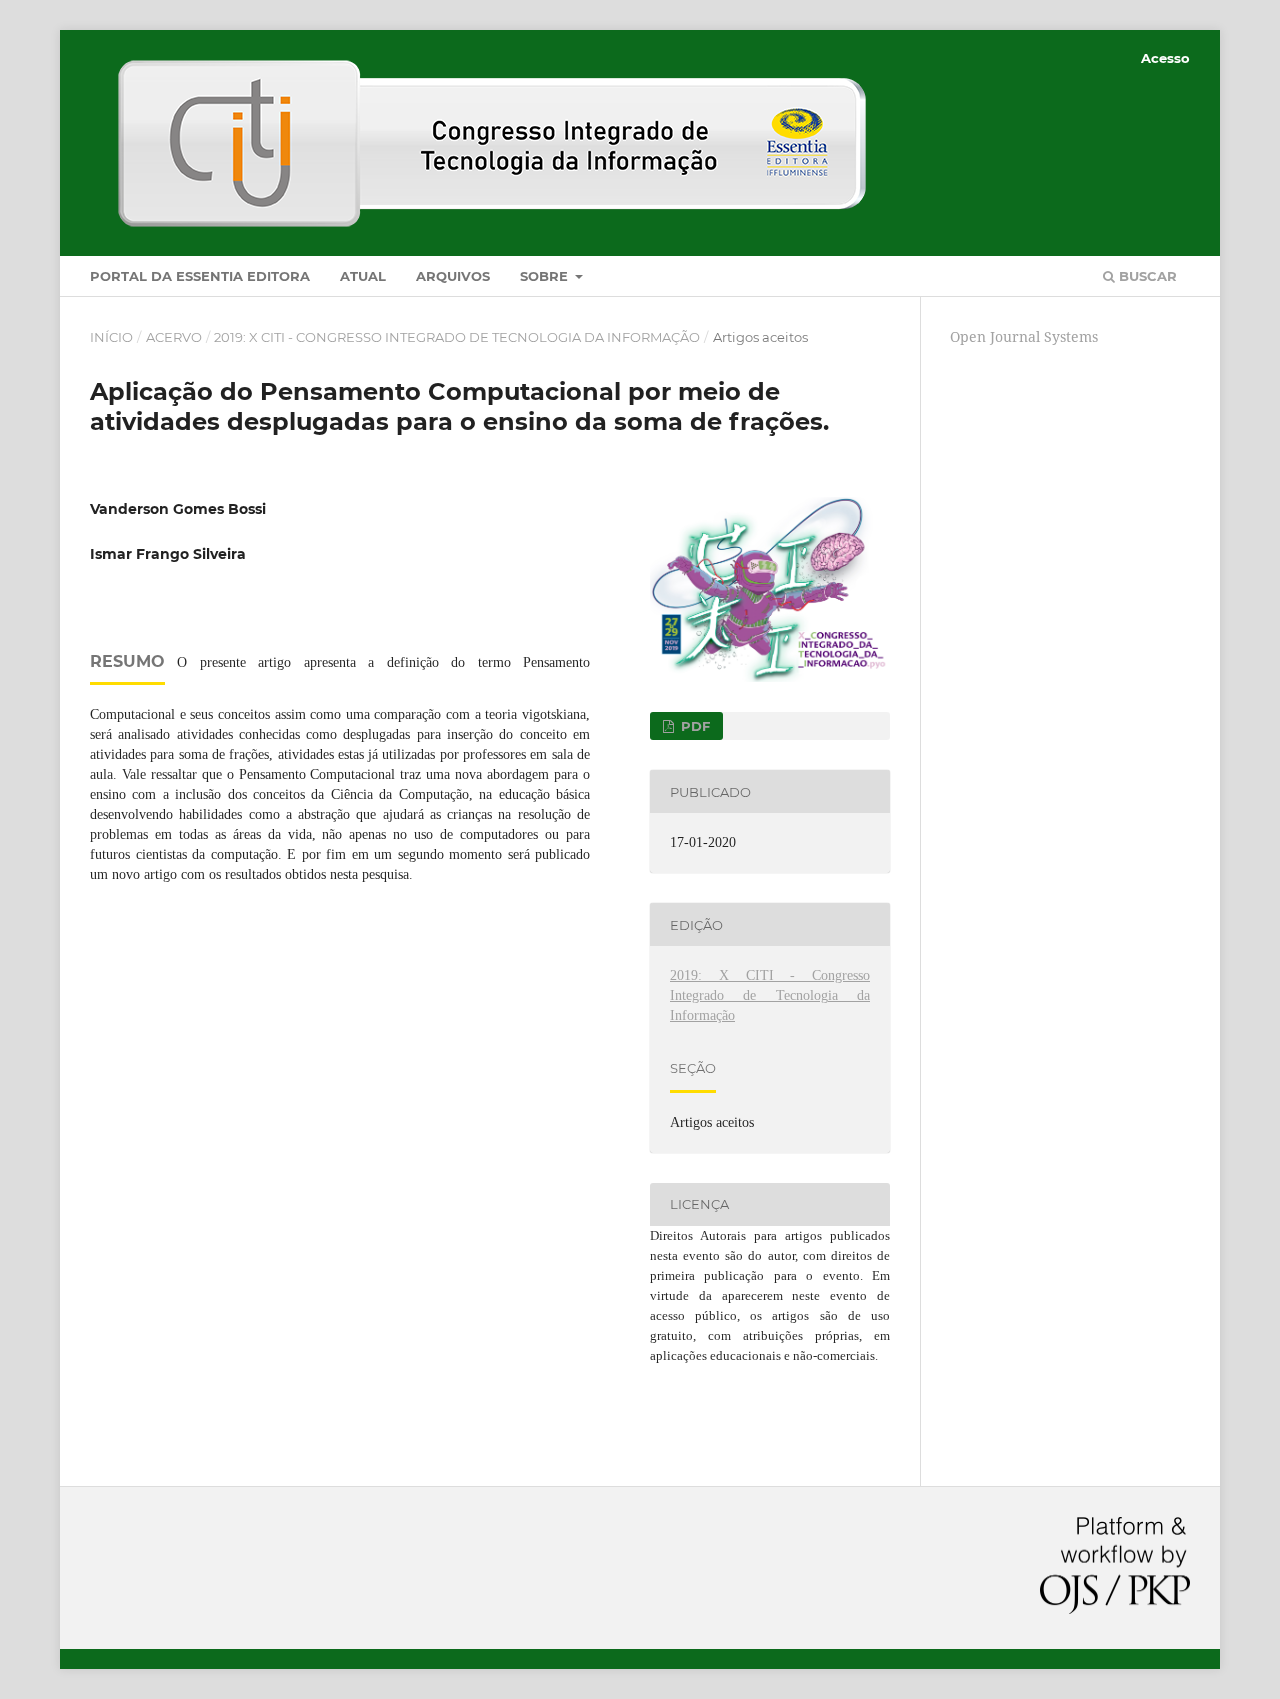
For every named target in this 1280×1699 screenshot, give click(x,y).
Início (111, 337)
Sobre (546, 276)
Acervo (174, 337)
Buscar (1146, 276)
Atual (363, 276)
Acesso (1165, 58)
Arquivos (453, 276)
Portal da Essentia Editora (200, 276)
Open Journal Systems (1024, 336)
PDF (693, 726)
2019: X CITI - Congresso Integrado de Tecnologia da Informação (457, 337)
